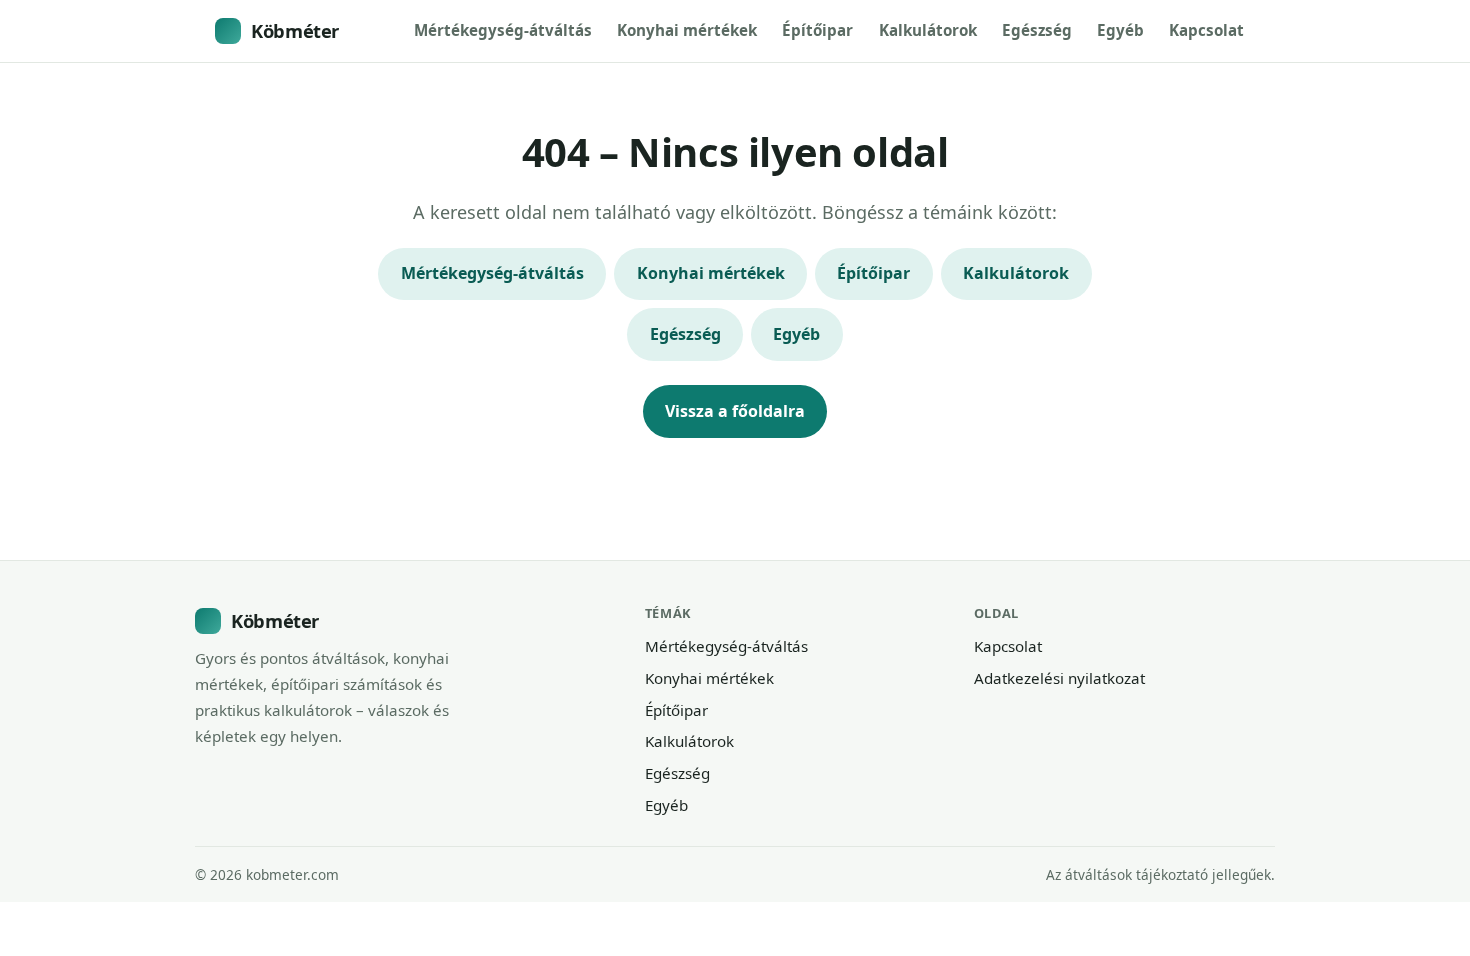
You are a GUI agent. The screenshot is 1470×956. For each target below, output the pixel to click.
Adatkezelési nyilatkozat (1059, 678)
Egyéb (1120, 30)
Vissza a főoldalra (735, 411)
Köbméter (295, 30)
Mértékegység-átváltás (503, 30)
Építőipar (817, 30)
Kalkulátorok (928, 30)
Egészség (1037, 30)
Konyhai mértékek (687, 30)
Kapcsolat (1206, 30)
